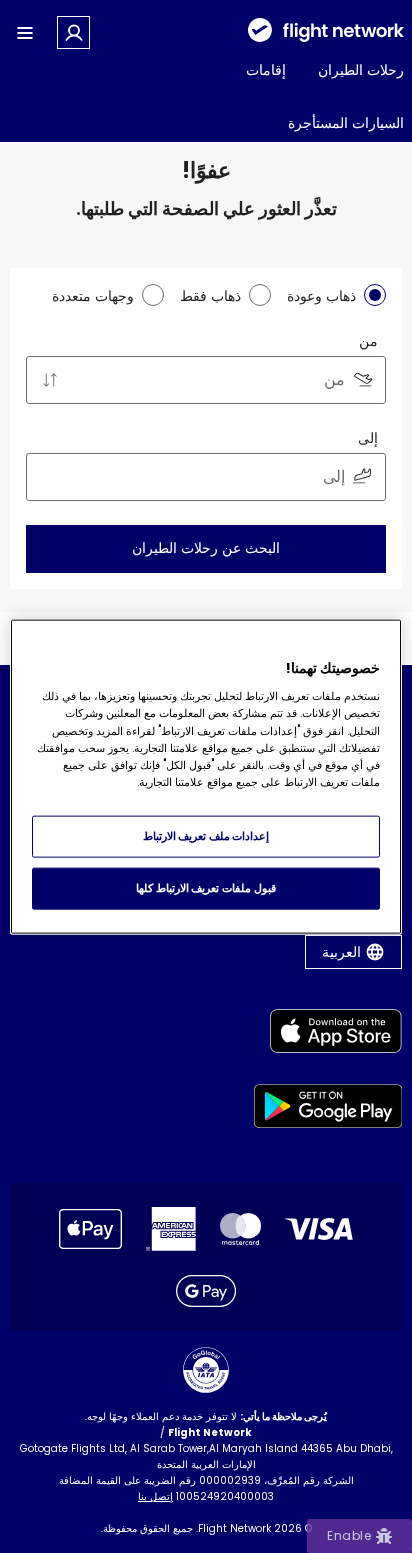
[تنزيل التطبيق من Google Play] (328, 1109)
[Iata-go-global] (206, 1370)
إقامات (266, 70)
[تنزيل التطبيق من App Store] (328, 1034)
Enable (349, 1535)
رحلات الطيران (361, 70)
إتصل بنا (155, 1496)
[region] (205, 776)
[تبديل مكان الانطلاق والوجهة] (50, 380)
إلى (368, 438)
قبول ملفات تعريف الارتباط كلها (205, 888)
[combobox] (206, 380)
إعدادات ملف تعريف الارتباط (206, 836)
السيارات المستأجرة (346, 123)
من (368, 341)
